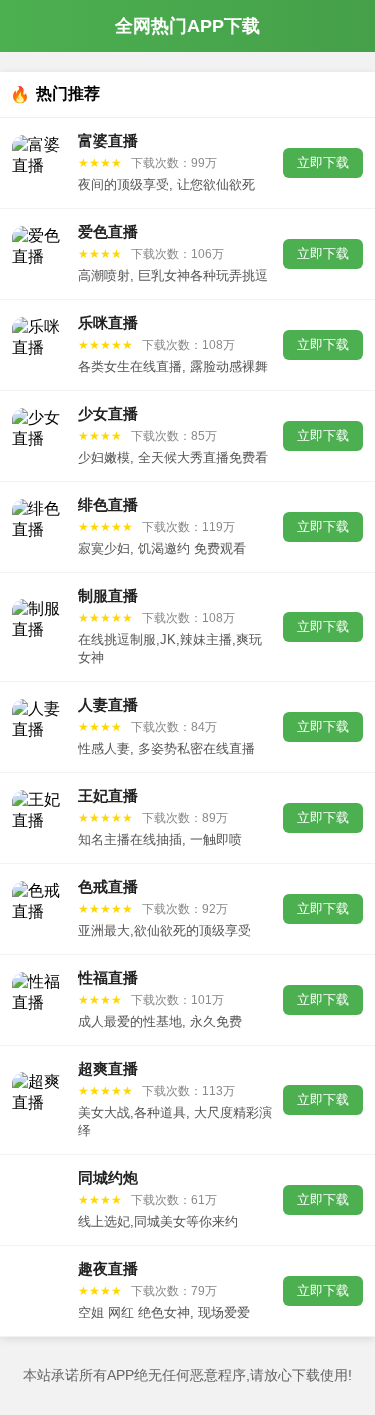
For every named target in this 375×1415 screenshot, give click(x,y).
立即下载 (323, 162)
